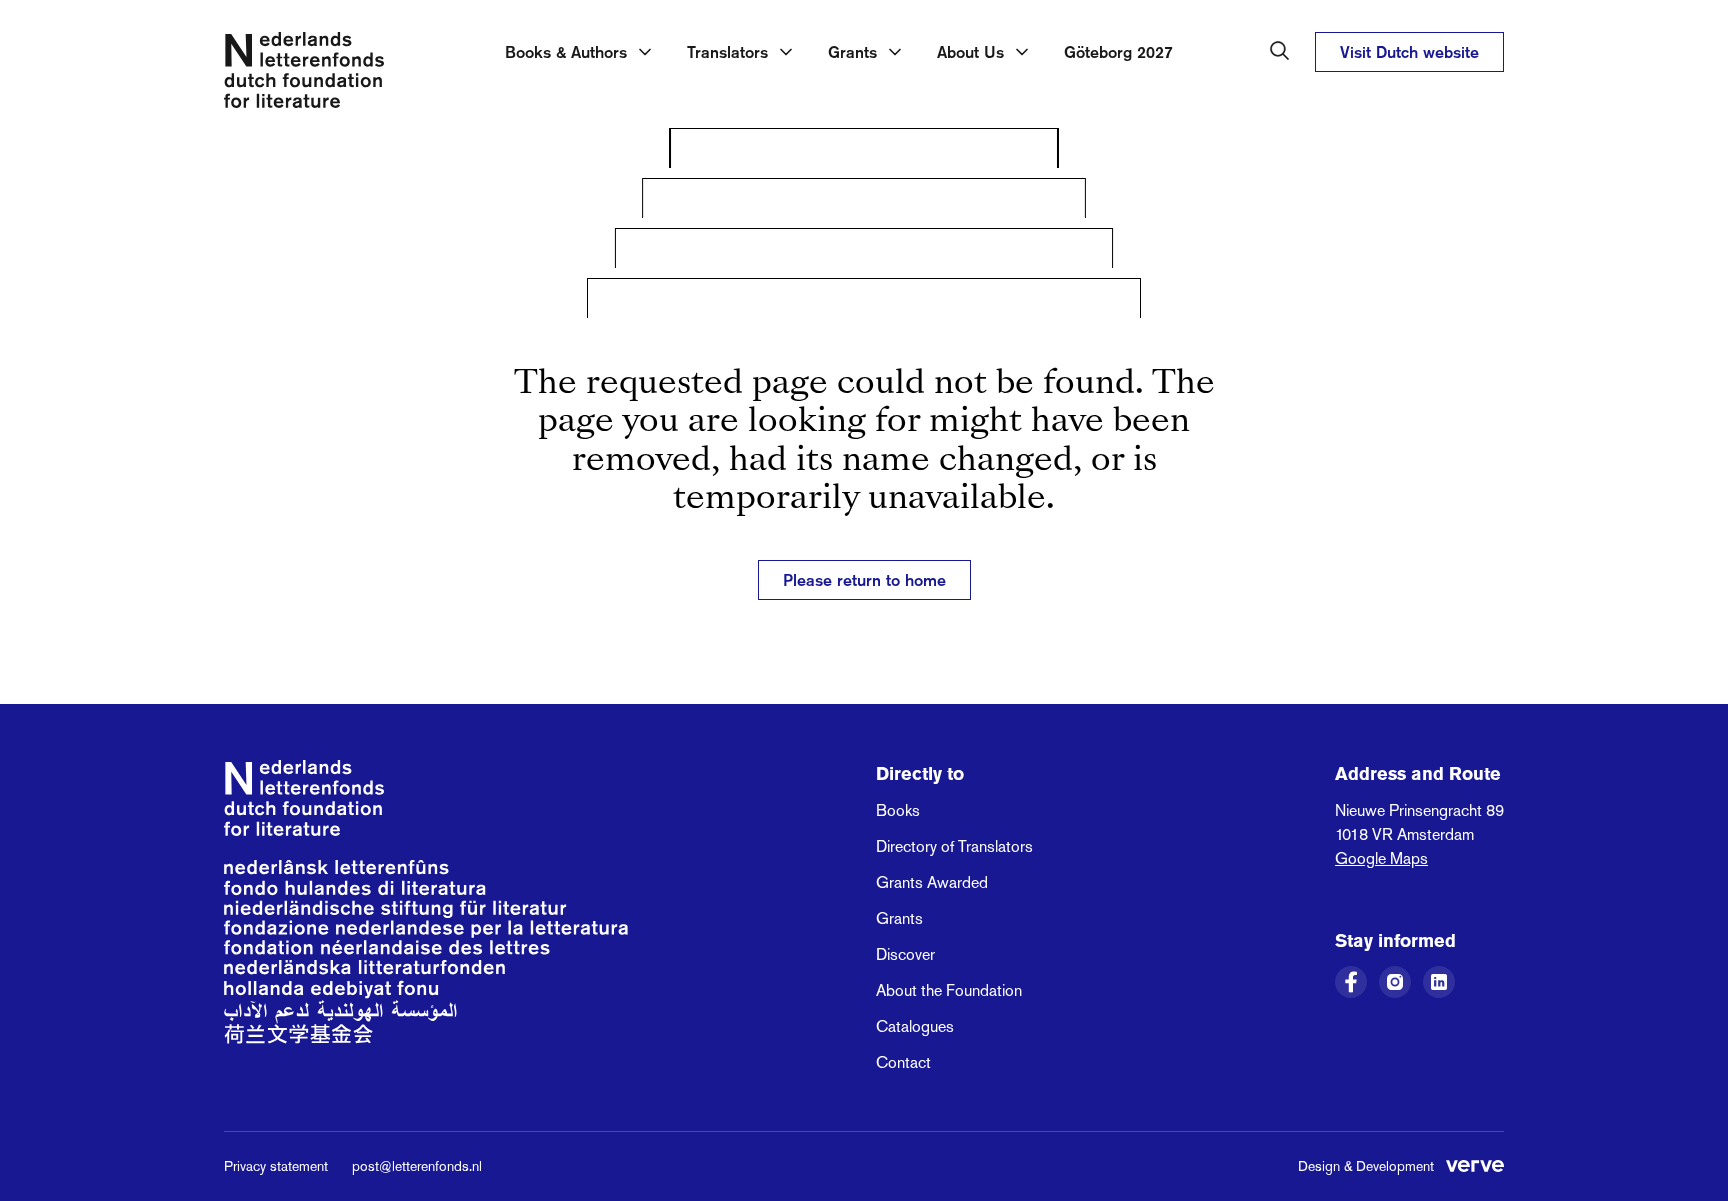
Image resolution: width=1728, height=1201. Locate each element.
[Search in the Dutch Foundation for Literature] (1280, 51)
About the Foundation (949, 990)
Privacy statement (276, 1166)
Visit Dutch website (1409, 52)
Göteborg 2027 (1118, 52)
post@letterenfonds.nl (417, 1166)
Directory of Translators (954, 846)
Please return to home (864, 580)
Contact (903, 1062)
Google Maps (1381, 858)
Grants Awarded (932, 882)
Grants (899, 918)
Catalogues (915, 1026)
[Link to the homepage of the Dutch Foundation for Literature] (304, 74)
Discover (905, 954)
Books (898, 810)
